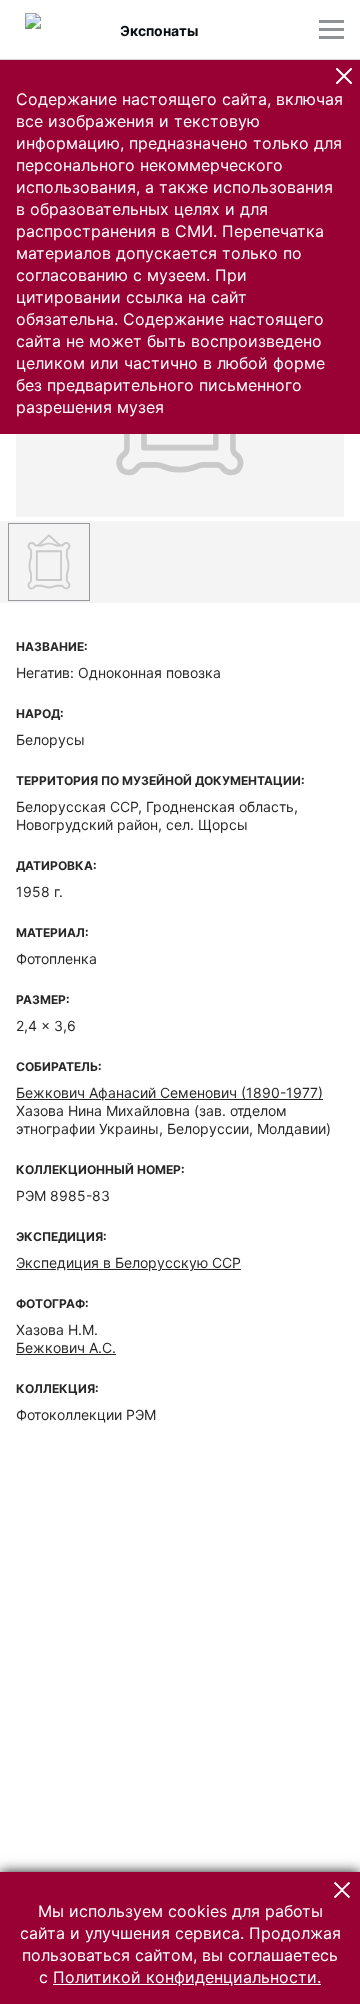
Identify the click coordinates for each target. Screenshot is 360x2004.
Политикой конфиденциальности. (187, 1977)
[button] (344, 76)
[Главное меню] (331, 29)
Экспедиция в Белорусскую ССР (128, 1262)
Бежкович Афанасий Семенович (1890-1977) (169, 1092)
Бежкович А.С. (66, 1347)
